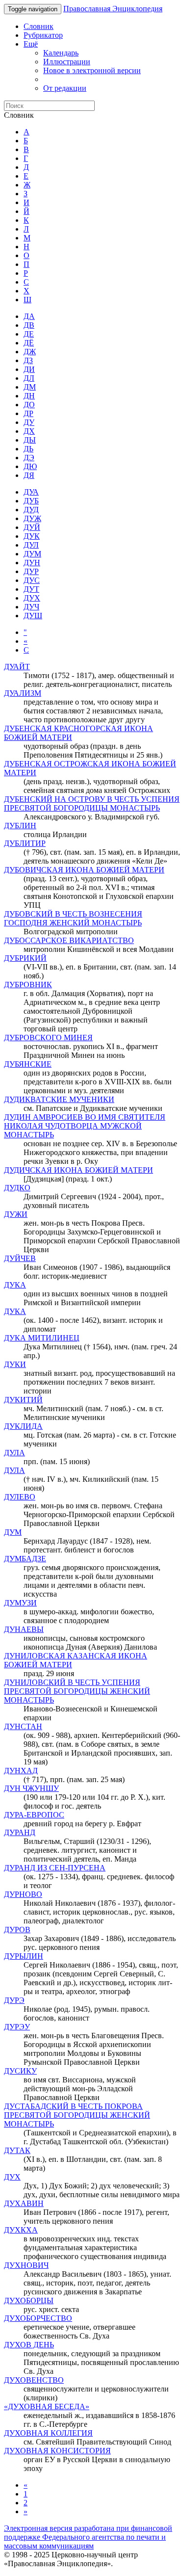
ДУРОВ (17, 1930)
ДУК (32, 536)
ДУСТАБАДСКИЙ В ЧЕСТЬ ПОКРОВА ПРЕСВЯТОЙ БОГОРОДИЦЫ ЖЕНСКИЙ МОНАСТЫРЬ (77, 2115)
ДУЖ (32, 518)
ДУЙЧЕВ (20, 1258)
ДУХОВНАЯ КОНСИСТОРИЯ (57, 2451)
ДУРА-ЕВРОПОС (34, 1815)
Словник (39, 26)
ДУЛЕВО (20, 1497)
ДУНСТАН (23, 1726)
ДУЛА (14, 1453)
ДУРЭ (14, 2000)
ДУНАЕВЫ (24, 1629)
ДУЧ (31, 607)
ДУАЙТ (17, 667)
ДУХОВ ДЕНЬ (29, 2345)
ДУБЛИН (20, 826)
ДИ (29, 369)
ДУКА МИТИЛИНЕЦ (42, 1338)
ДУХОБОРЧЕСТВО (38, 2318)
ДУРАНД (20, 1832)
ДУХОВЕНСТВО (34, 2380)
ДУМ (32, 554)
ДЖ (30, 352)
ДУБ (31, 501)
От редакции (65, 88)
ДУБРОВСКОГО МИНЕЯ (48, 1038)
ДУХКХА (21, 2230)
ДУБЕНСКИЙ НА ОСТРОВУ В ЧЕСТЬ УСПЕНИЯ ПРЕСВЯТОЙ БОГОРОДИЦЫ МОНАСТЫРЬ (92, 803)
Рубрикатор (43, 35)
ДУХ (32, 598)
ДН (29, 396)
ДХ (29, 431)
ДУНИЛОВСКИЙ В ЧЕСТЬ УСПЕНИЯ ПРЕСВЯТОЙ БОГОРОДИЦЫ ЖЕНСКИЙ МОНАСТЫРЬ (77, 1691)
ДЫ (30, 440)
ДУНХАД (21, 1771)
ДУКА (15, 1285)
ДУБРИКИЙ (25, 958)
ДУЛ (31, 545)
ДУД (31, 510)
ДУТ (31, 589)
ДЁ (29, 343)
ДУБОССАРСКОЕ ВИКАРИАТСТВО (69, 940)
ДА (29, 316)
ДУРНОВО (23, 1894)
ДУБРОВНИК (28, 985)
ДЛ (29, 378)
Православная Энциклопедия (113, 9)
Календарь (61, 53)
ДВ (29, 325)
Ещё (31, 44)
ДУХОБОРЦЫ (29, 2300)
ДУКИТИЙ (23, 1400)
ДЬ (28, 449)
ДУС (32, 580)
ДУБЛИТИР (25, 843)
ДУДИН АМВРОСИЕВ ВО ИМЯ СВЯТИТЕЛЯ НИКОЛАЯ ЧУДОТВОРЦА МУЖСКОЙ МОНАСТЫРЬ (85, 1126)
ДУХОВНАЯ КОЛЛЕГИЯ (48, 2433)
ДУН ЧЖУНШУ (31, 1788)
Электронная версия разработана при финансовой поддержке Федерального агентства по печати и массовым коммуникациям (88, 2537)
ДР (28, 413)
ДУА (31, 492)
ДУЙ (32, 527)
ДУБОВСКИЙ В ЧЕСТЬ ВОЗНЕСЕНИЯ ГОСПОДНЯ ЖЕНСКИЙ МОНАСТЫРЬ (73, 918)
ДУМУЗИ (20, 1603)
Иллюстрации (67, 62)
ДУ (29, 422)
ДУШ (33, 616)
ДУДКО (17, 1188)
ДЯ (29, 475)
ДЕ (29, 334)
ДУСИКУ (20, 2071)
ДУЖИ (16, 1214)
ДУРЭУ (17, 2027)
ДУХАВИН (24, 2203)
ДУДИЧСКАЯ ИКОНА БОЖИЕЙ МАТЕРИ (79, 1170)
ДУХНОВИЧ (26, 2265)
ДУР (31, 571)
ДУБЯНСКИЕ (28, 1064)
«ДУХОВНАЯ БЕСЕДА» (47, 2406)
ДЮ (30, 466)
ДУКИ (15, 1364)
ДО (29, 405)
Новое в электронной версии (92, 70)
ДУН (32, 563)
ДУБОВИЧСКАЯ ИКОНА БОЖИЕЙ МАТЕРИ (84, 870)
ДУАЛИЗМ (23, 693)
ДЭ (29, 458)
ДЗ (28, 360)
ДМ (30, 387)
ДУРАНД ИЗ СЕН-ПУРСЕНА (55, 1868)
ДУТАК (17, 2150)
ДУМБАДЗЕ (25, 1559)
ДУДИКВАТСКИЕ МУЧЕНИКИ (59, 1099)
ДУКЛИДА (23, 1426)
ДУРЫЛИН (24, 1956)
